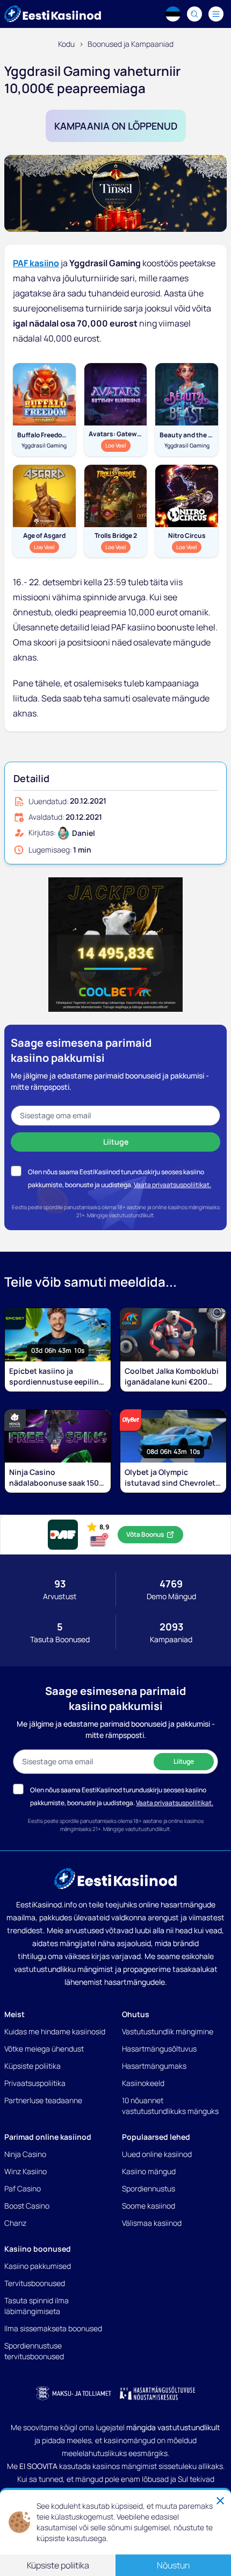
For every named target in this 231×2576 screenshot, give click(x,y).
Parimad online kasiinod (48, 2137)
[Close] (220, 2501)
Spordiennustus (149, 2188)
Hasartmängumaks (154, 2066)
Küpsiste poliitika (33, 2066)
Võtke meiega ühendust (44, 2049)
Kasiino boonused (38, 2249)
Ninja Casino (25, 2154)
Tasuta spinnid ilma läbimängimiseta (37, 2306)
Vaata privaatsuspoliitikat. (172, 1185)
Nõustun (173, 2565)
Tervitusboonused (35, 2283)
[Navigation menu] (216, 14)
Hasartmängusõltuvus (159, 2049)
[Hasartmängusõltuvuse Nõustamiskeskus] (157, 2393)
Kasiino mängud (149, 2171)
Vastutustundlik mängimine (168, 2031)
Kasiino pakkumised (38, 2266)
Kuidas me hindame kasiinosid (55, 2031)
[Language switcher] (173, 14)
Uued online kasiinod (157, 2154)
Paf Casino (23, 2188)
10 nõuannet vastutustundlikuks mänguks (170, 2106)
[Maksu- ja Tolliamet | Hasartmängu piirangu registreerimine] (74, 2393)
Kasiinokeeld (143, 2083)
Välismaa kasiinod (152, 2223)
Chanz (15, 2223)
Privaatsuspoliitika (35, 2083)
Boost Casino (27, 2206)
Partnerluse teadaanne (43, 2100)
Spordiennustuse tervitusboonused (34, 2351)
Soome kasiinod (149, 2206)
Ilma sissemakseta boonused (53, 2328)
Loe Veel (118, 445)
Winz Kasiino (26, 2171)
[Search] (194, 14)
